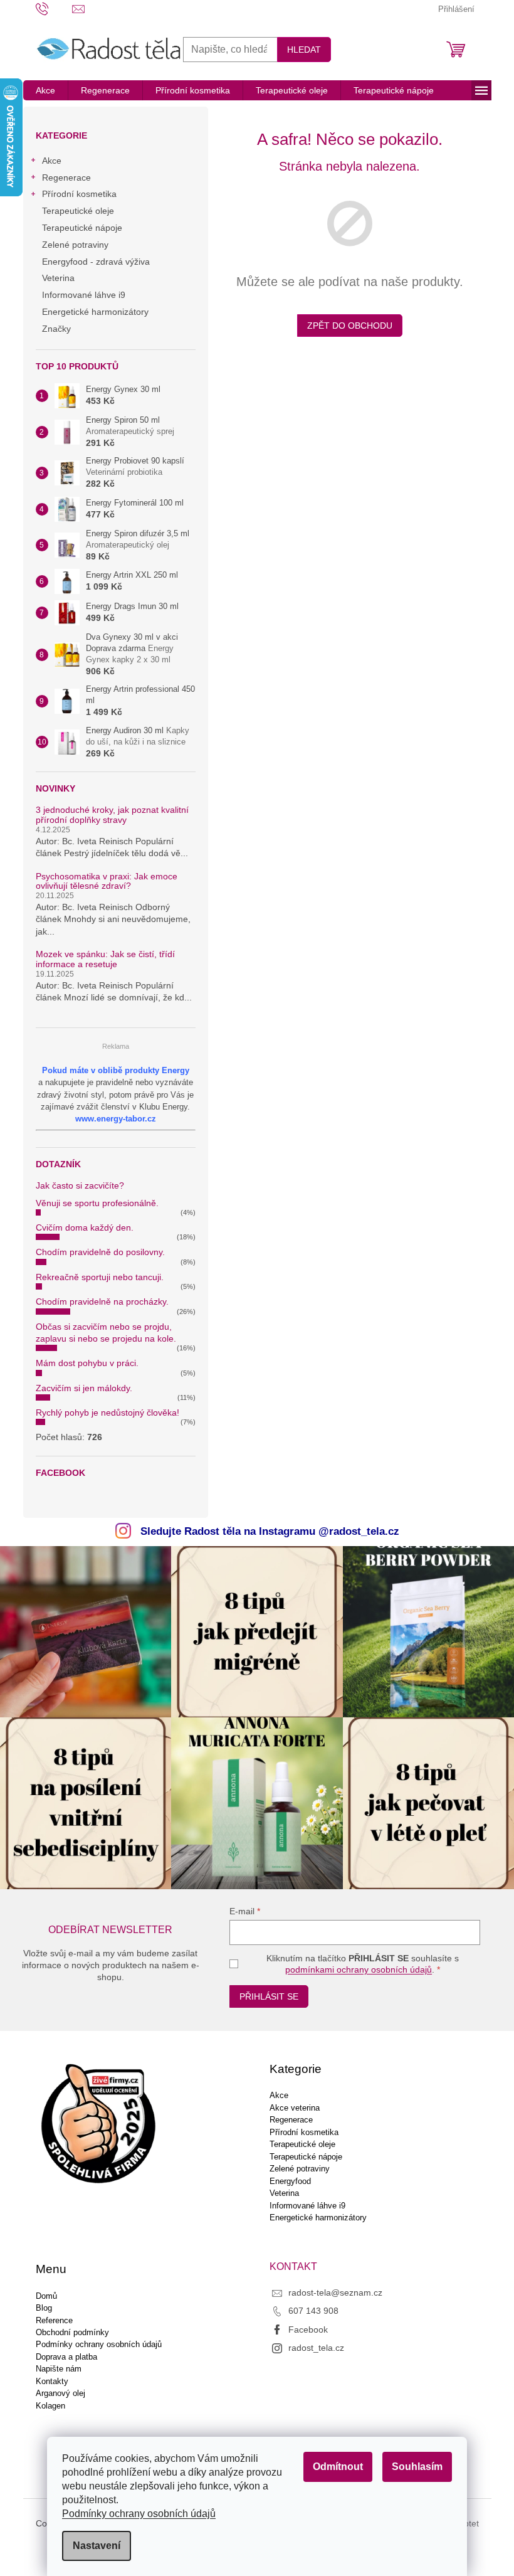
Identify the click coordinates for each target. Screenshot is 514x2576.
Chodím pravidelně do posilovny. (100, 1252)
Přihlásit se (269, 1996)
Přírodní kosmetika (79, 194)
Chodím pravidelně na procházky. (102, 1301)
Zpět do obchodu (350, 326)
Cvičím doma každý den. (85, 1227)
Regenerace (66, 178)
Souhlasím (417, 2467)
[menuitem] (45, 90)
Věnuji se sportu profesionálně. (97, 1203)
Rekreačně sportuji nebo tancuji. (100, 1277)
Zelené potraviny (75, 245)
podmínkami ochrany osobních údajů (359, 1969)
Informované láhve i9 (84, 295)
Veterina (58, 278)
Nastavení (97, 2546)
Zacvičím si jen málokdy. (84, 1388)
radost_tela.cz (316, 2348)
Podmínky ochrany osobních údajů (139, 2514)
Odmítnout (338, 2467)
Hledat (304, 50)
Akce (52, 161)
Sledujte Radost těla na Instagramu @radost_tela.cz (270, 1531)
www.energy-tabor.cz (116, 1119)
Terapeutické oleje (78, 211)
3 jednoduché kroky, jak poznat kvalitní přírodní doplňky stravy (112, 815)
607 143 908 (313, 2311)
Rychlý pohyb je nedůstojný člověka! (108, 1413)
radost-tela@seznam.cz (335, 2292)
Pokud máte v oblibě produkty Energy (116, 1070)
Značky (56, 329)
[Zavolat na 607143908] (54, 8)
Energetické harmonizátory (95, 312)
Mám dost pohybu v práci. (87, 1363)
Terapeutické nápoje (82, 228)
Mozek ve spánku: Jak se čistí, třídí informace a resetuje (105, 959)
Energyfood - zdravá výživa (96, 262)
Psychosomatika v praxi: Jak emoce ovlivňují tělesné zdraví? (107, 881)
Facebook (308, 2330)
